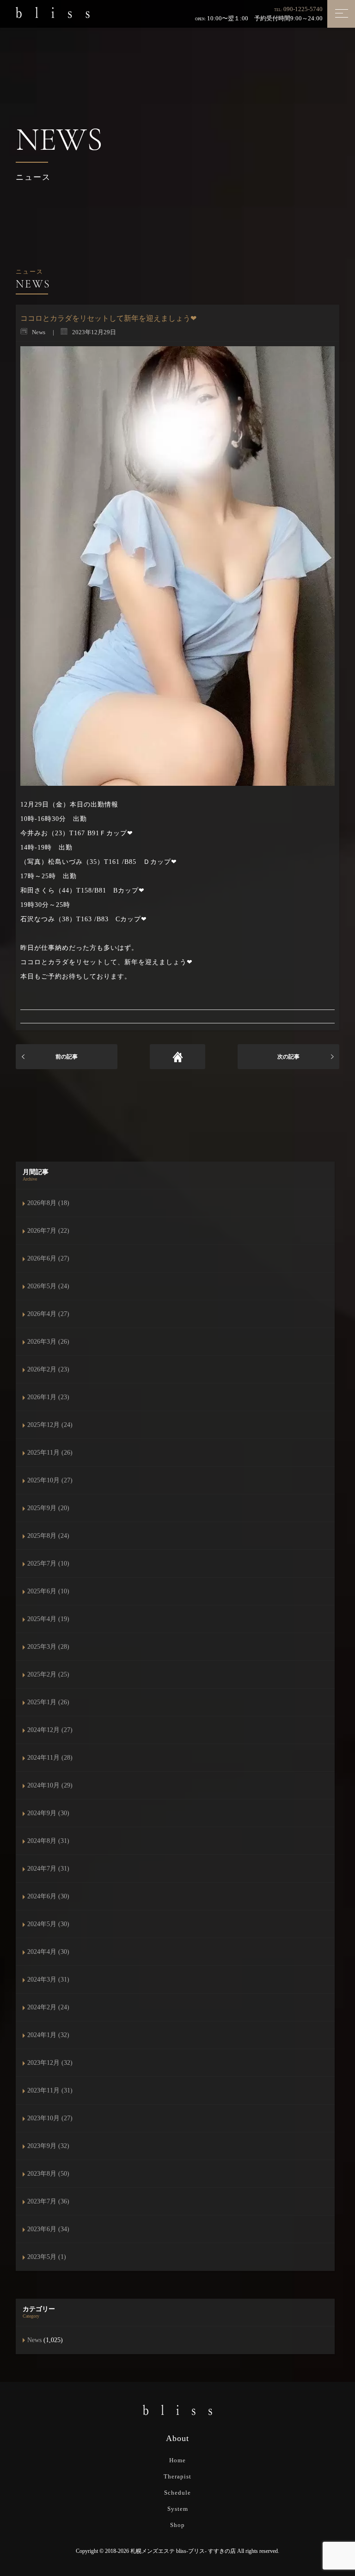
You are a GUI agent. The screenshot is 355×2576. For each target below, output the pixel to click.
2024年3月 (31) (48, 1979)
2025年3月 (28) (48, 1647)
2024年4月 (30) (48, 1952)
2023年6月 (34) (48, 2229)
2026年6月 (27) (48, 1258)
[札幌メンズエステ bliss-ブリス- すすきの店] (53, 12)
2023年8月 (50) (48, 2174)
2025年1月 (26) (48, 1702)
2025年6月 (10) (48, 1591)
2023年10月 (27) (50, 2118)
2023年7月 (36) (48, 2201)
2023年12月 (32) (50, 2063)
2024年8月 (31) (48, 1841)
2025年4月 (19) (48, 1619)
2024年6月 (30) (48, 1896)
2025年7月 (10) (48, 1563)
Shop (177, 2525)
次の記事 (288, 1057)
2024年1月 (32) (48, 2035)
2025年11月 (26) (50, 1453)
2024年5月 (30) (48, 1924)
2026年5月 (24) (48, 1286)
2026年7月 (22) (48, 1231)
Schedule (177, 2493)
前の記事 (67, 1057)
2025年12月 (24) (50, 1425)
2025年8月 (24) (48, 1536)
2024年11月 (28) (50, 1758)
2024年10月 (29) (50, 1785)
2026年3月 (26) (48, 1342)
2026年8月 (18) (48, 1203)
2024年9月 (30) (48, 1813)
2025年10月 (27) (50, 1480)
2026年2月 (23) (48, 1369)
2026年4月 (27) (48, 1314)
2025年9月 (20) (48, 1508)
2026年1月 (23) (48, 1397)
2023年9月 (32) (48, 2146)
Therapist (177, 2476)
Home (177, 2460)
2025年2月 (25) (48, 1674)
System (178, 2509)
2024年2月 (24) (48, 2007)
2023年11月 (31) (50, 2090)
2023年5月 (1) (47, 2257)
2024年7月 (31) (48, 1869)
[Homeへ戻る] (177, 1057)
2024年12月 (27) (50, 1730)
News (34, 2340)
